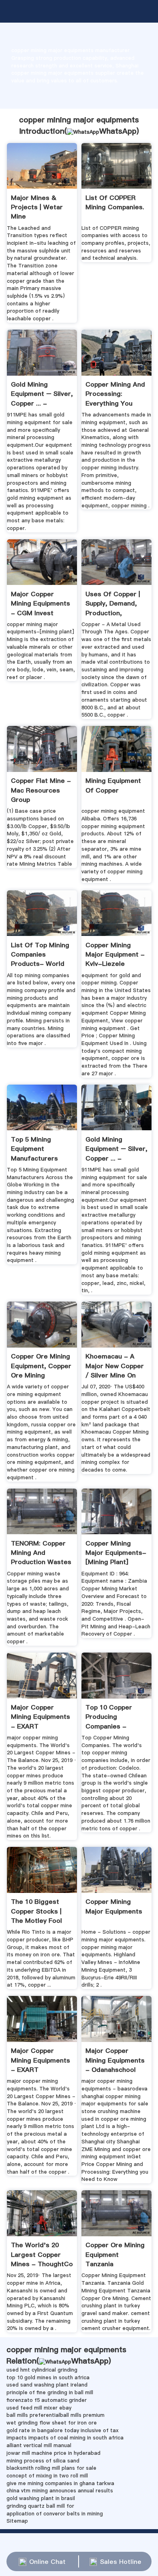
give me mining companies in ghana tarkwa (60, 2483)
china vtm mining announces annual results (60, 2491)
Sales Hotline (121, 2561)
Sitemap (17, 2521)
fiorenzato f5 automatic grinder (47, 2400)
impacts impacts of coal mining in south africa (65, 2438)
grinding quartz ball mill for (40, 2506)
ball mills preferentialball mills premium (56, 2415)
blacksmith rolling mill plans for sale (51, 2468)
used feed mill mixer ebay (39, 2408)
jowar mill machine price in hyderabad (53, 2453)
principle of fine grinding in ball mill (50, 2392)
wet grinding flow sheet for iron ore (52, 2423)
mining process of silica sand (43, 2461)
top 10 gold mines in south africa (48, 2377)
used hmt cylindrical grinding (42, 2370)
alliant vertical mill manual (39, 2445)
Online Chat (47, 2561)
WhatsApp (118, 131)
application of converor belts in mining (55, 2514)
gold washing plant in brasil (41, 2498)
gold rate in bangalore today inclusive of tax (63, 2430)
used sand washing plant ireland (47, 2385)
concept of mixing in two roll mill (47, 2476)
